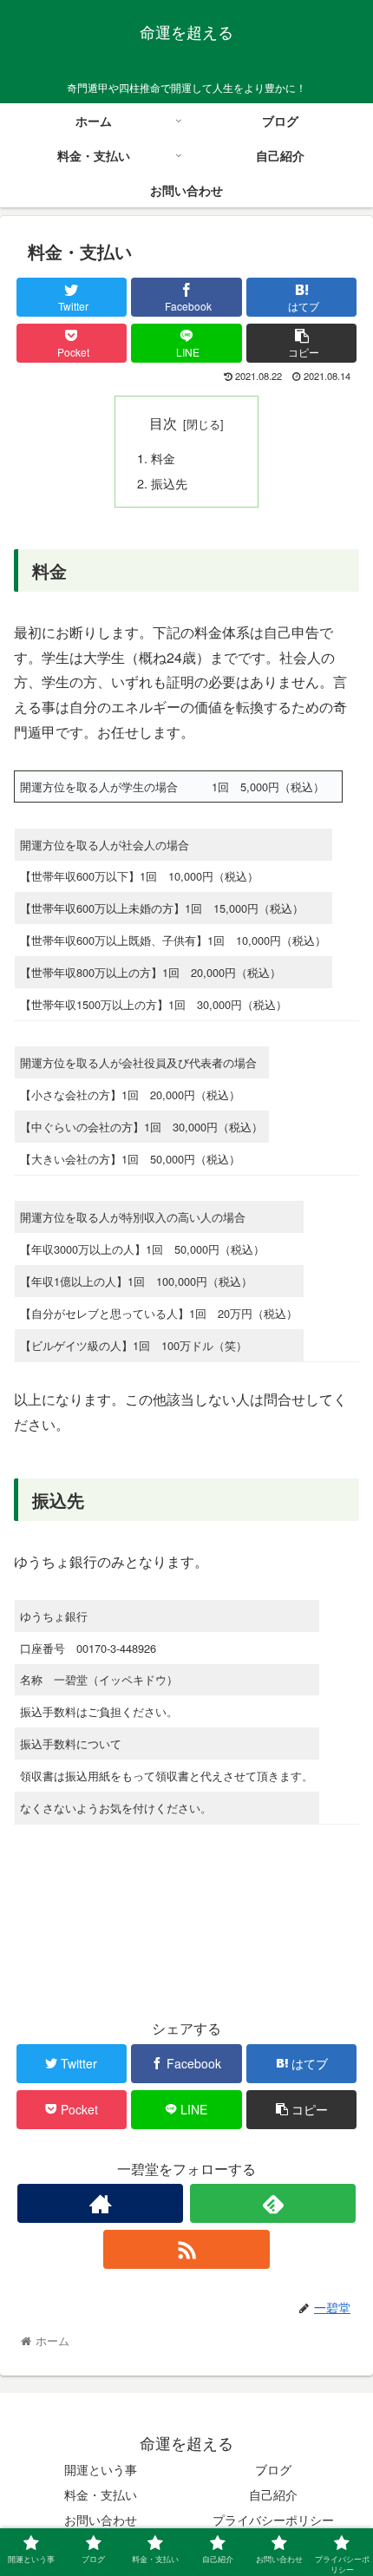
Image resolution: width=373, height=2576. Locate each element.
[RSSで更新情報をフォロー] (186, 2249)
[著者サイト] (100, 2203)
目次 (163, 423)
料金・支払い (101, 2494)
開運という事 (101, 2469)
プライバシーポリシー (273, 2520)
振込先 (169, 483)
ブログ (273, 2469)
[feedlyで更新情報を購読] (273, 2203)
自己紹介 (273, 2494)
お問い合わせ (101, 2520)
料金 (175, 458)
